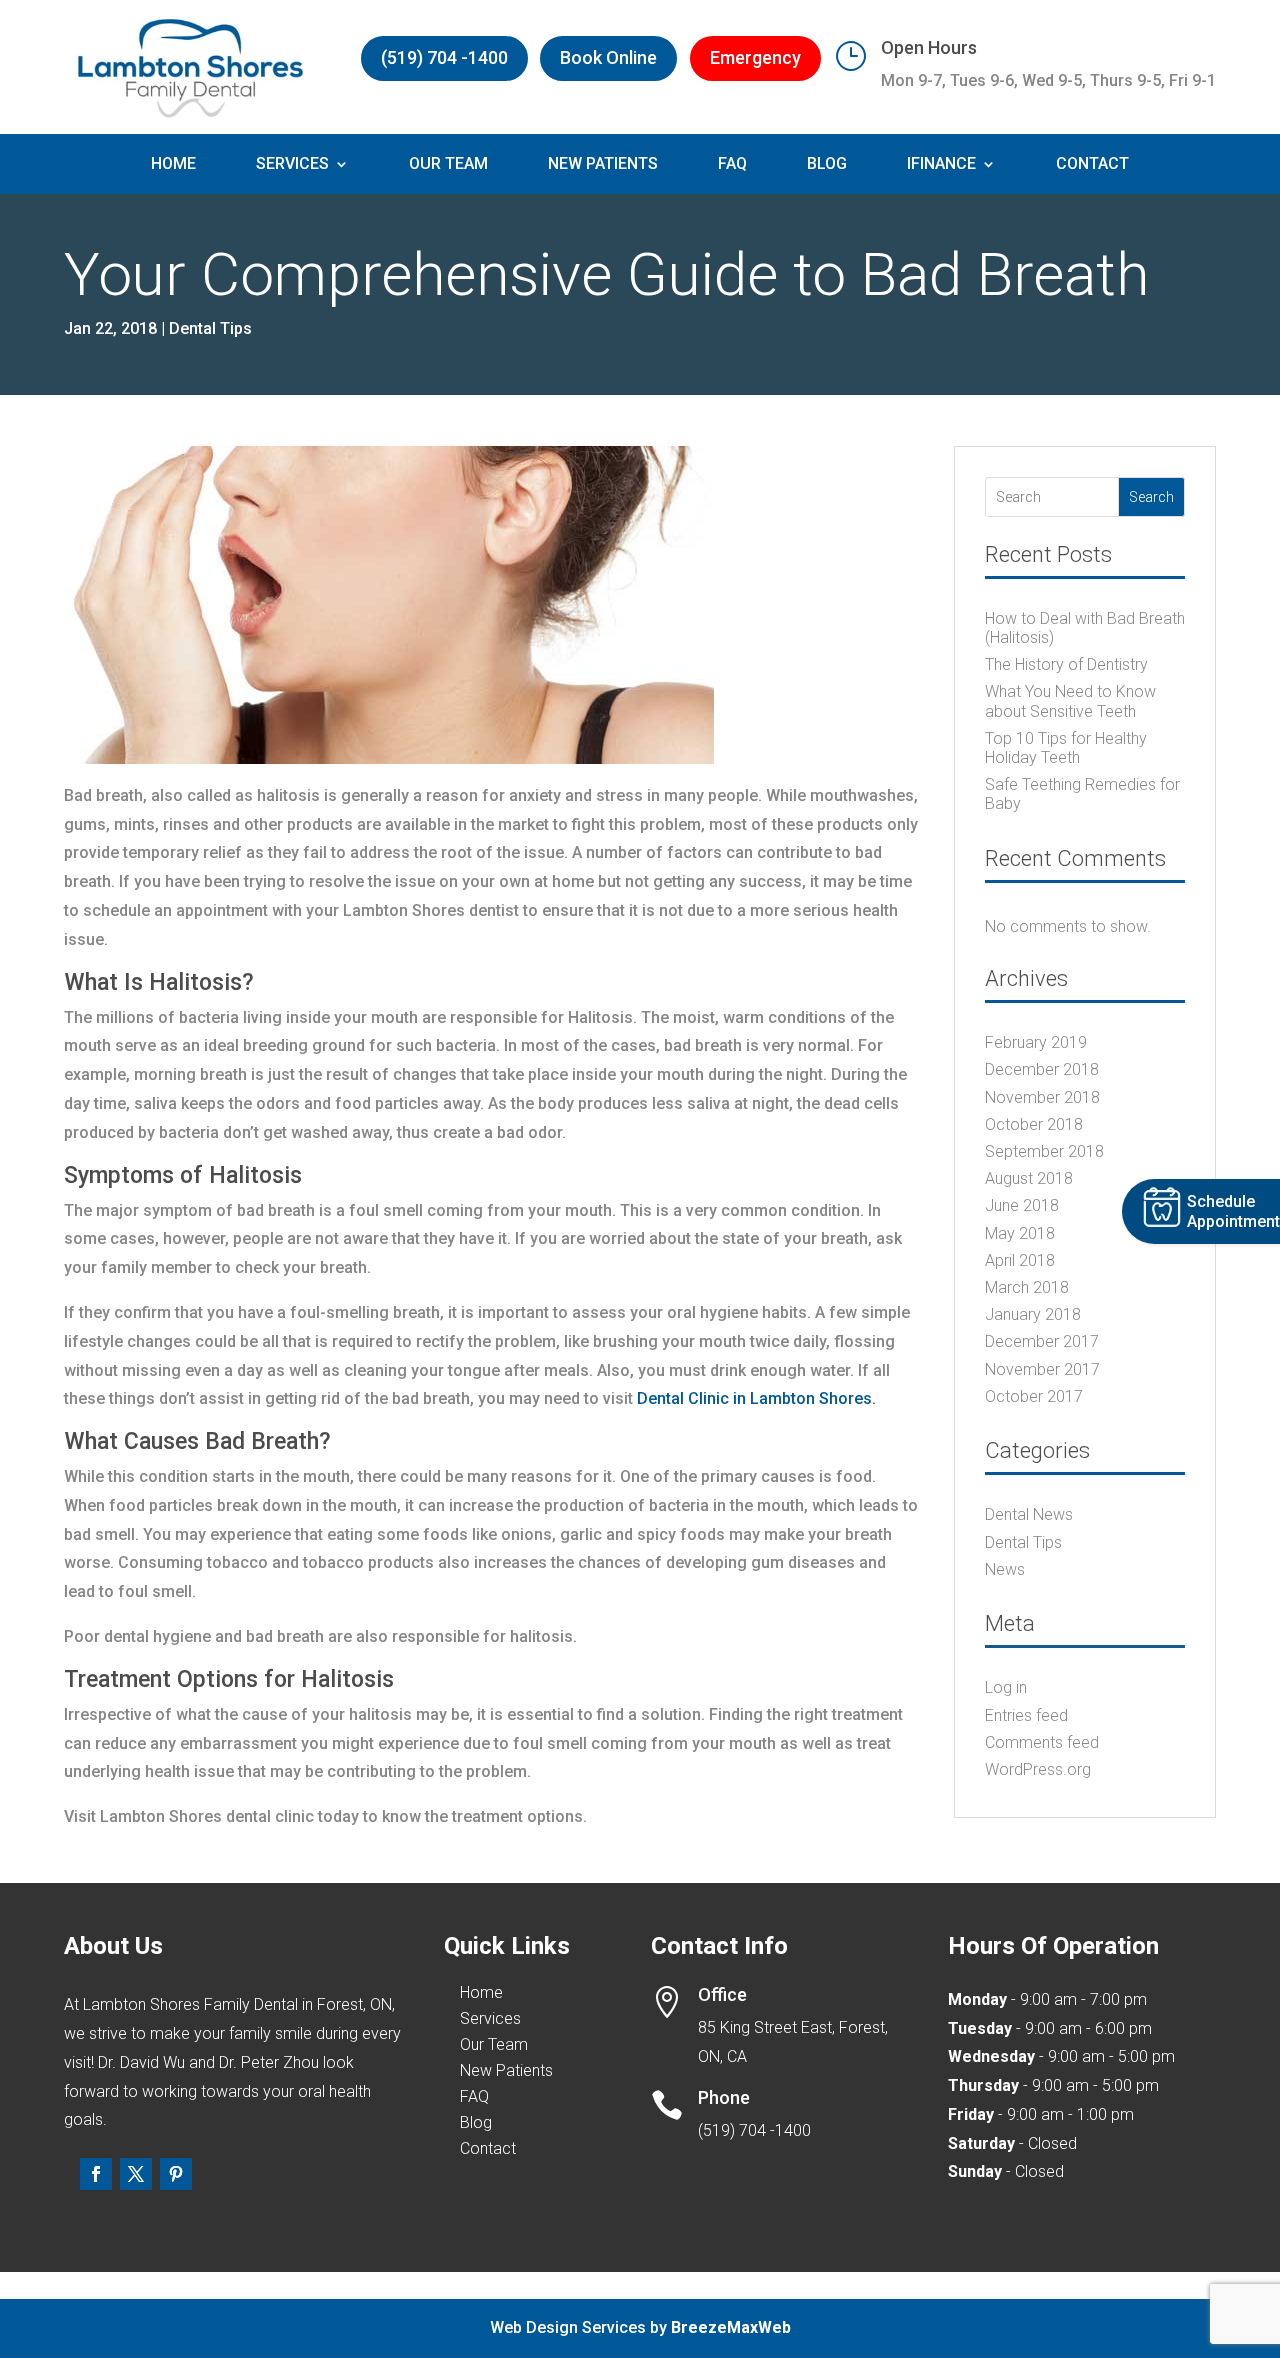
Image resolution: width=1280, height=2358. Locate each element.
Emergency (755, 57)
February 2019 (1036, 1042)
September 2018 (1044, 1151)
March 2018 (1027, 1287)
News (1005, 1569)
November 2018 (1042, 1097)
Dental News (1029, 1514)
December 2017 (1042, 1341)
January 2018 (1033, 1314)
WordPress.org (1038, 1769)
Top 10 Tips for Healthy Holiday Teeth (1066, 748)
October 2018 (1034, 1124)
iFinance (941, 165)
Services (292, 165)
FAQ (732, 165)
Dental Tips (210, 328)
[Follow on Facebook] (96, 2174)
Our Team (448, 165)
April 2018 (1020, 1260)
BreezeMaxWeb (731, 2327)
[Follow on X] (136, 2174)
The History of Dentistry (1066, 664)
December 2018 (1042, 1069)
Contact (1092, 165)
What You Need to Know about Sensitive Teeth (1070, 701)
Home (173, 165)
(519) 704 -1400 (444, 57)
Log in (1006, 1687)
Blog (827, 165)
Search (1151, 497)
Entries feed (1026, 1715)
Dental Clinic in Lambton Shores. (756, 1398)
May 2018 (1020, 1233)
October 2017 (1034, 1396)
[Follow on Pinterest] (176, 2174)
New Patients (603, 165)
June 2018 (1022, 1205)
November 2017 (1042, 1369)
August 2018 (1029, 1178)
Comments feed (1042, 1742)
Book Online (608, 57)
